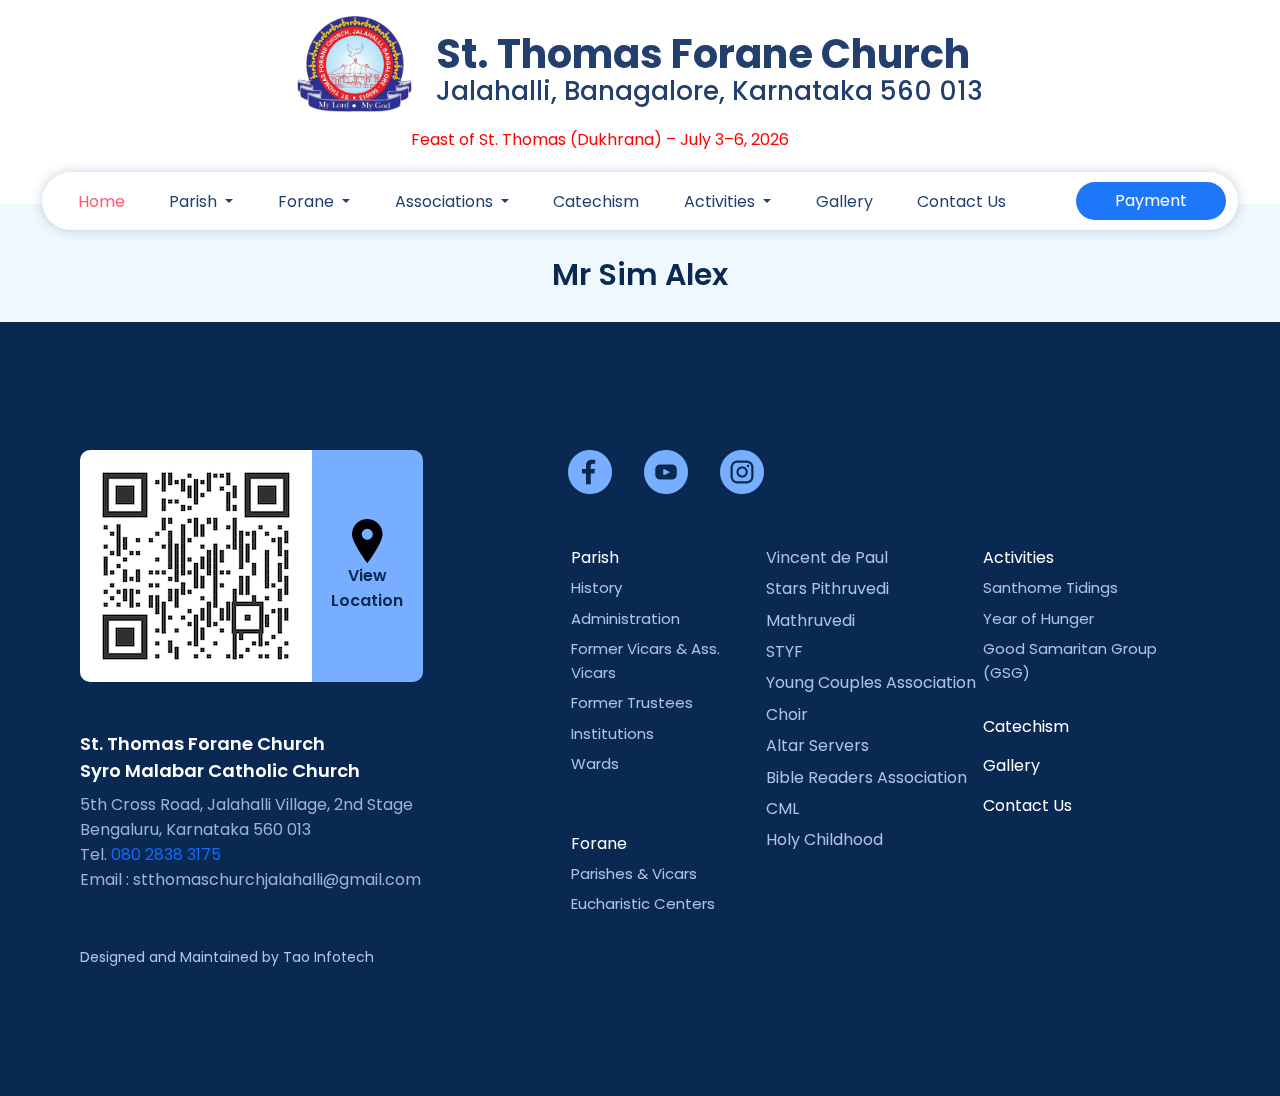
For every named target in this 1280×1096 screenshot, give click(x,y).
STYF (784, 651)
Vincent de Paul (827, 557)
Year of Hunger (1038, 618)
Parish (595, 557)
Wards (595, 763)
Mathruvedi (810, 620)
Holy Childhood (824, 839)
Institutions (612, 733)
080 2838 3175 (166, 854)
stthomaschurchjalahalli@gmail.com (277, 879)
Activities (1018, 557)
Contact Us (961, 201)
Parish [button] (195, 201)
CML (782, 808)
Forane (599, 843)
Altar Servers (817, 745)
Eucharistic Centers (643, 903)
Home (101, 201)
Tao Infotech (328, 957)
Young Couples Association (871, 682)
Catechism (596, 201)
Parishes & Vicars (634, 873)
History (596, 587)
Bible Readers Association (866, 777)
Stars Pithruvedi (827, 588)
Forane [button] (308, 201)
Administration (625, 618)
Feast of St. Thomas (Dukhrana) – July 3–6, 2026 (581, 139)
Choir (787, 714)
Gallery (844, 201)
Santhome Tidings (1050, 587)
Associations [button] (446, 201)
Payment (1151, 200)
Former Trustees (632, 702)
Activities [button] (721, 201)
